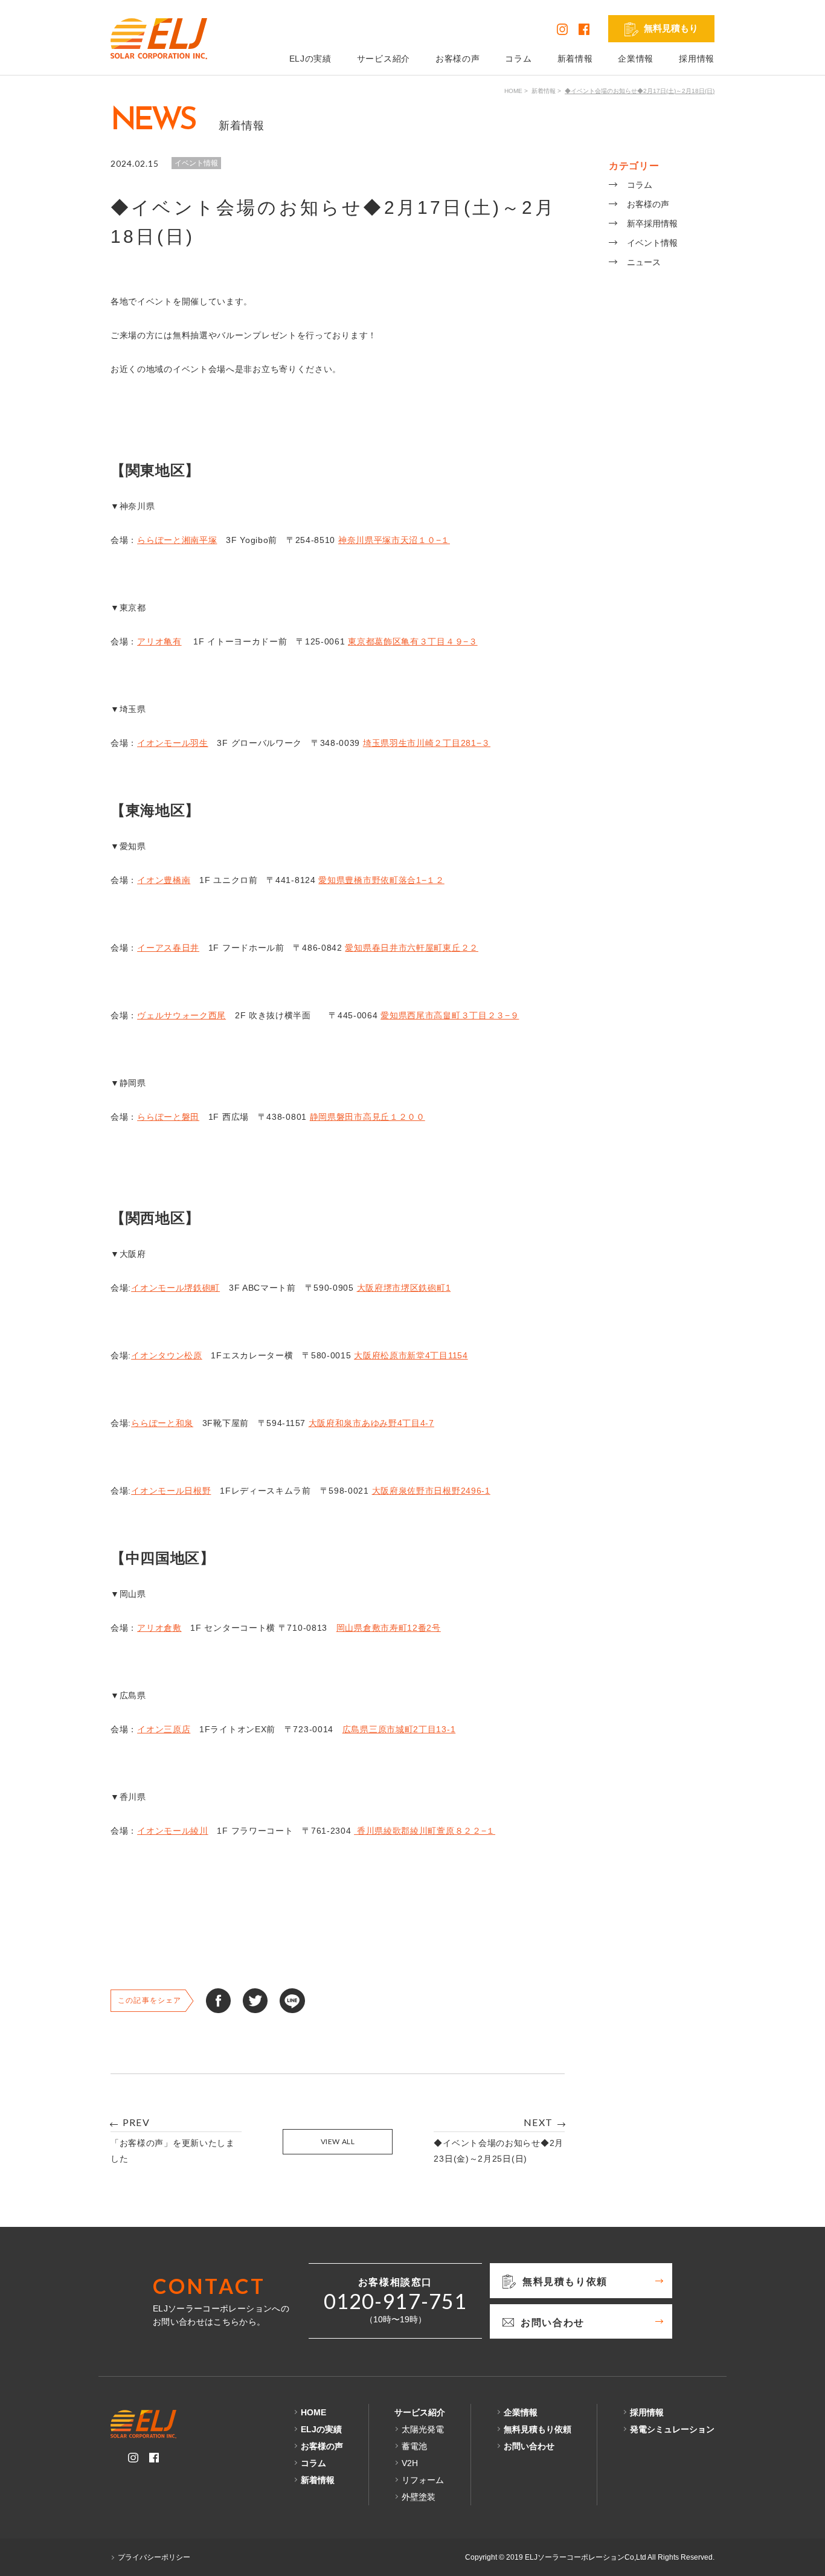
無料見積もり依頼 (538, 2429)
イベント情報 (652, 243)
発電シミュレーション (672, 2429)
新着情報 (575, 59)
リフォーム (423, 2480)
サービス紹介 (384, 59)
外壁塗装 (419, 2497)
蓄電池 (414, 2446)
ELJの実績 (310, 59)
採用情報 (697, 59)
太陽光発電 (423, 2429)
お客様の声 (458, 59)
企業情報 (636, 59)
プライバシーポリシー (154, 2557)
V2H (410, 2463)
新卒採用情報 (652, 223)
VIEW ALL (338, 2141)
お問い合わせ (529, 2446)
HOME (513, 91)
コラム (518, 59)
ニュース (644, 262)
